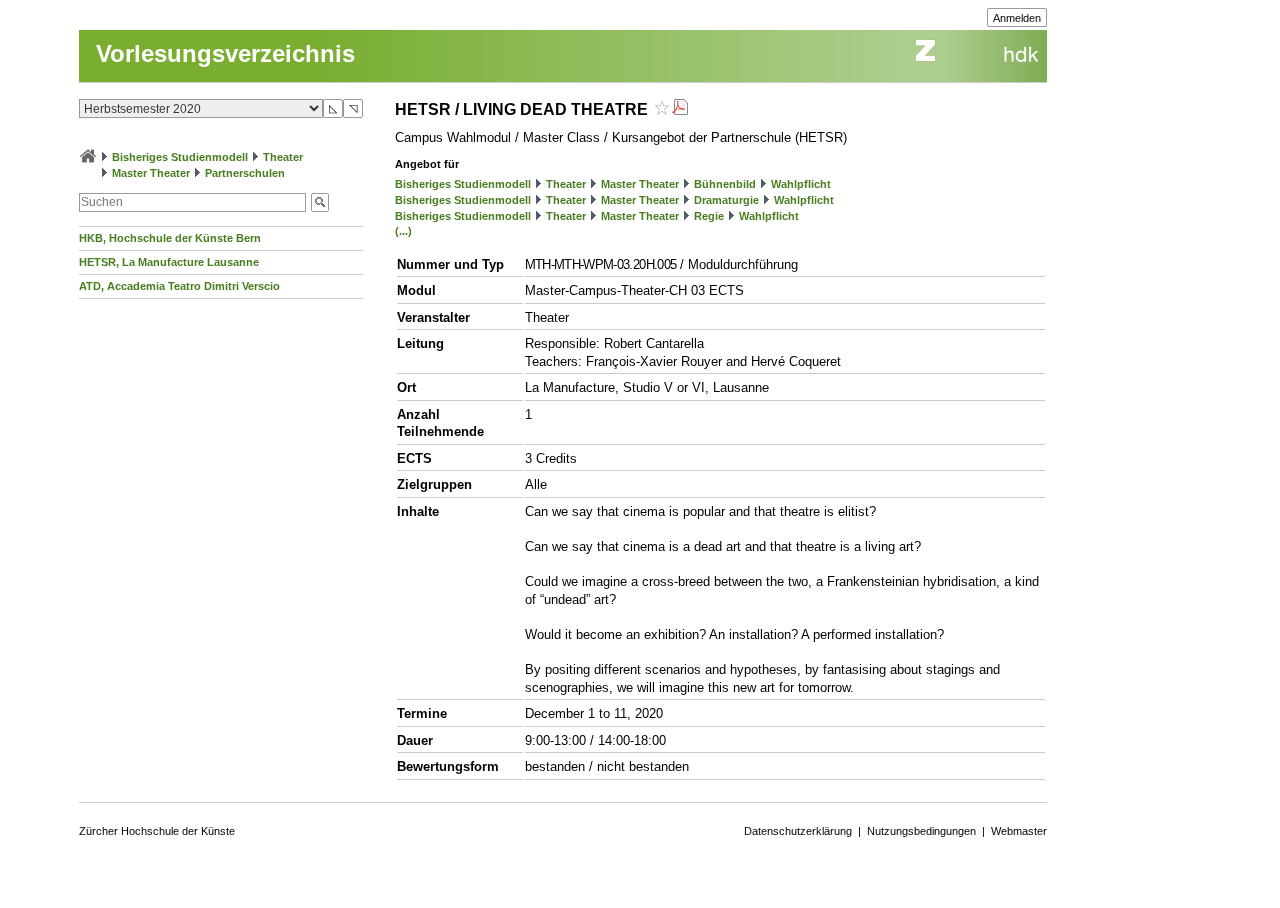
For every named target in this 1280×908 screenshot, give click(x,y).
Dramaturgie (726, 200)
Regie (709, 216)
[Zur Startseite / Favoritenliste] (88, 157)
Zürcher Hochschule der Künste (157, 831)
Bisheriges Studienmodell (180, 157)
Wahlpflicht (801, 184)
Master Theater (151, 173)
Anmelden (1017, 18)
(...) (403, 231)
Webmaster (1019, 831)
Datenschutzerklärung (798, 831)
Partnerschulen (245, 173)
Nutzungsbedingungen (921, 831)
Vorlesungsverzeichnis (225, 53)
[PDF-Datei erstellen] (680, 109)
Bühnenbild (725, 184)
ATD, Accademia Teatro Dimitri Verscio (179, 286)
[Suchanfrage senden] (320, 202)
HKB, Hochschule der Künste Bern (170, 238)
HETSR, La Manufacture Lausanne (169, 262)
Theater (283, 157)
